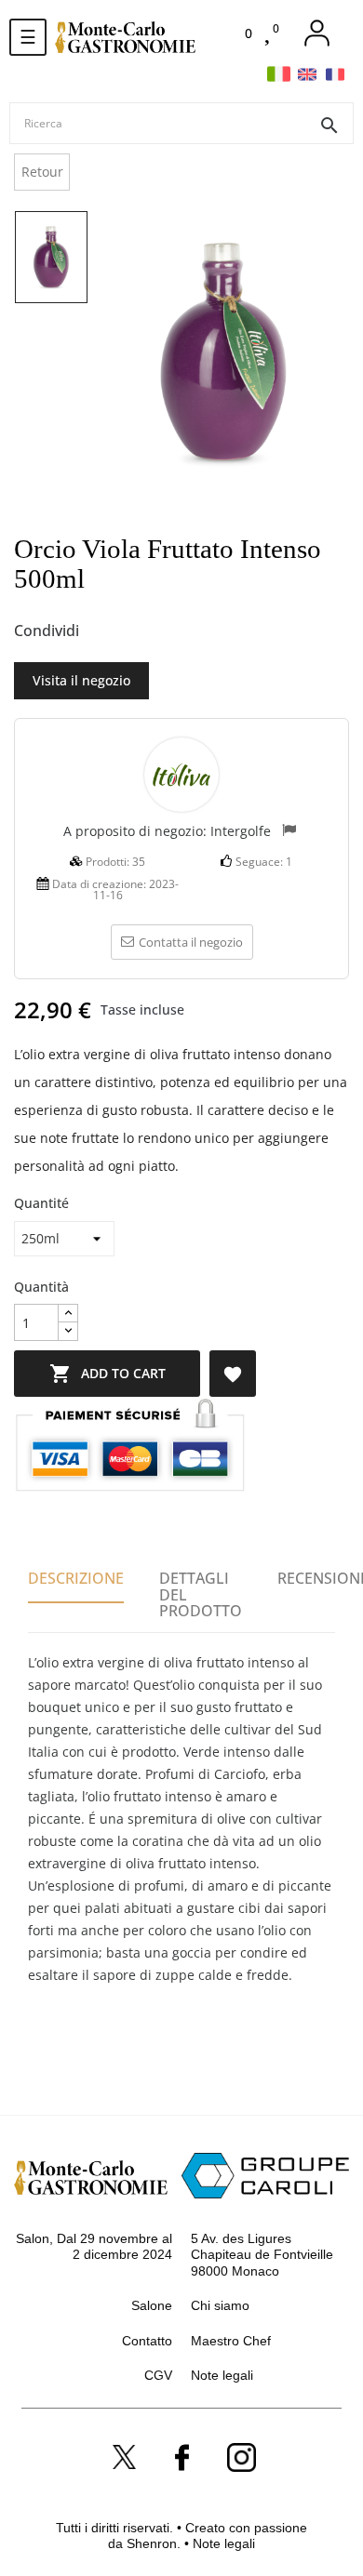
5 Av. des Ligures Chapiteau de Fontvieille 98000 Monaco (262, 2255)
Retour (42, 172)
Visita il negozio (81, 680)
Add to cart (108, 1374)
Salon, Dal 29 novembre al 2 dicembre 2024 (94, 2247)
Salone (152, 2305)
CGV (158, 2375)
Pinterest (165, 631)
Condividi (103, 631)
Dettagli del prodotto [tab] (201, 1594)
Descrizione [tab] (76, 1578)
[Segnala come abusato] (289, 832)
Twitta (134, 631)
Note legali (222, 2375)
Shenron (152, 2543)
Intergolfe (241, 831)
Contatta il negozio (191, 942)
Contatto (147, 2341)
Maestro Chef (231, 2341)
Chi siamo (220, 2305)
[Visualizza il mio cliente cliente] (317, 33)
